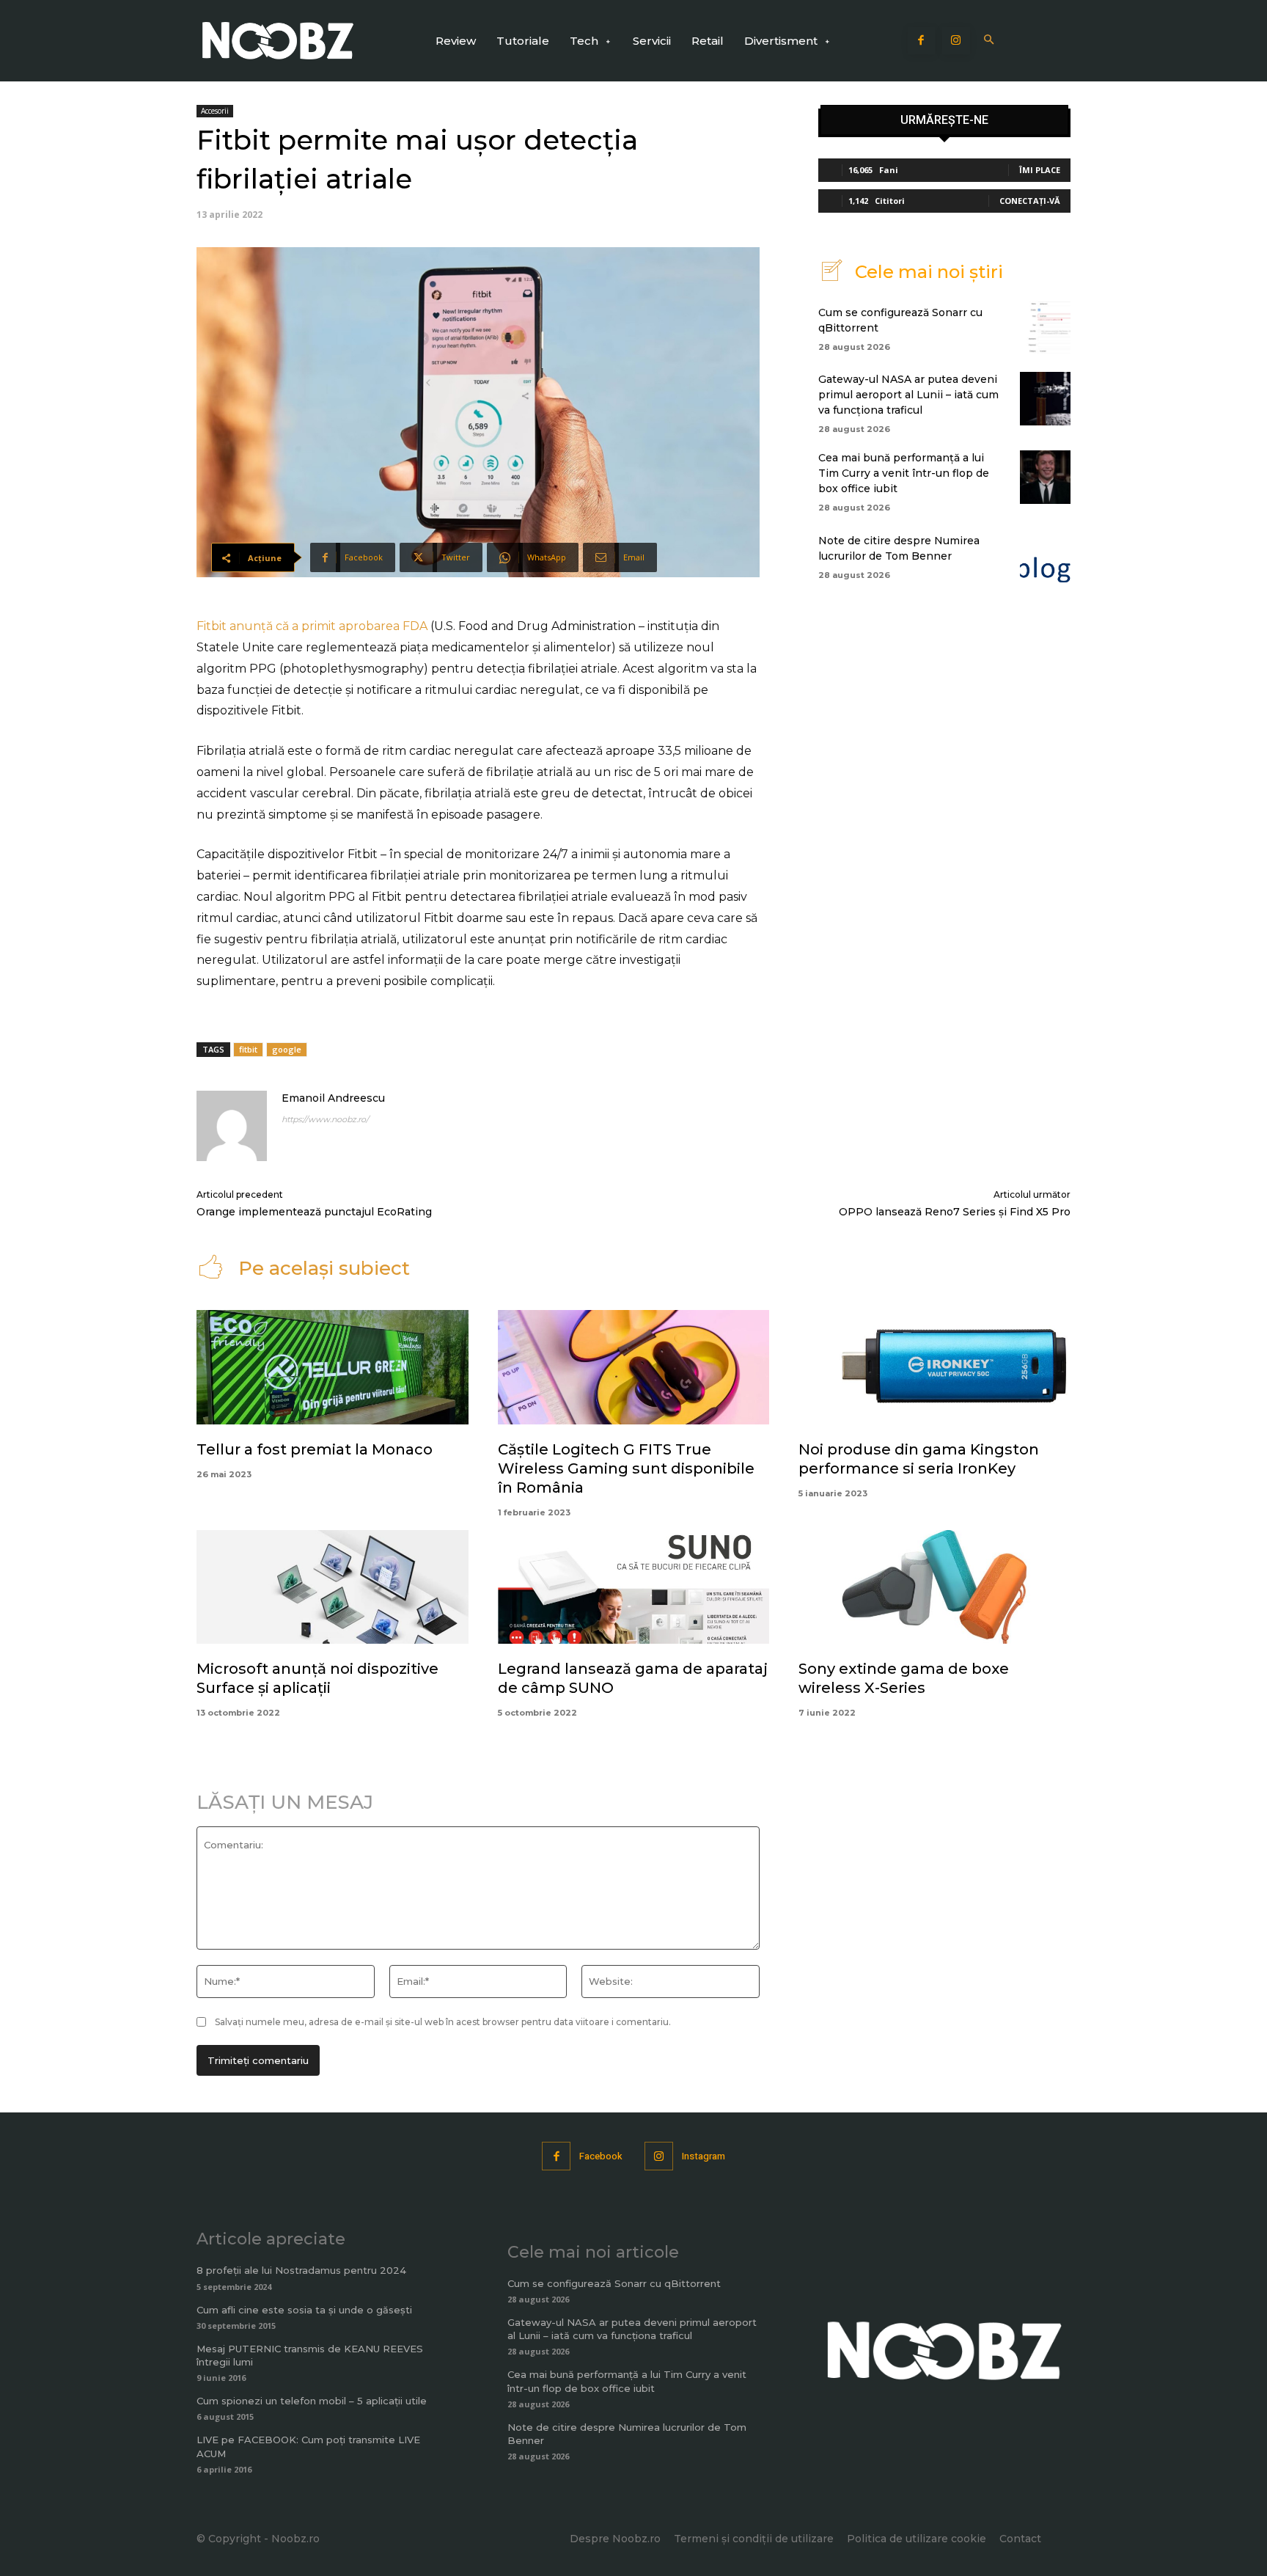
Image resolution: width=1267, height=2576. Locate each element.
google (287, 1049)
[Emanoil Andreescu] (232, 1126)
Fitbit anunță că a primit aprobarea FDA (312, 626)
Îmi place (1040, 170)
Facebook (601, 2156)
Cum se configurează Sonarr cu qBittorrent (614, 2283)
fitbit (248, 1049)
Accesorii (215, 111)
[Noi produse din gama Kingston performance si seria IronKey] (934, 1367)
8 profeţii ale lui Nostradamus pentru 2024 (301, 2270)
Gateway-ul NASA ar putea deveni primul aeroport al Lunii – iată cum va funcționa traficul (908, 395)
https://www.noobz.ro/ (325, 1119)
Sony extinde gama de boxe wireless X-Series (904, 1678)
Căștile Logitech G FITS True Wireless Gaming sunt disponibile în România (626, 1468)
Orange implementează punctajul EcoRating (314, 1212)
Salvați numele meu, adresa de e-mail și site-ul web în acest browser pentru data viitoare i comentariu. (443, 2022)
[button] (989, 41)
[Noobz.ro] (278, 41)
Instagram (704, 2156)
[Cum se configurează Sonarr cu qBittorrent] (1045, 327)
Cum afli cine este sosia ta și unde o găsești (304, 2310)
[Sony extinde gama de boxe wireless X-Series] (934, 1587)
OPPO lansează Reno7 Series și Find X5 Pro (955, 1212)
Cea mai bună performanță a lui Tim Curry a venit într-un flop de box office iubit (904, 473)
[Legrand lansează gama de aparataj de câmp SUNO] (634, 1587)
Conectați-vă (1030, 201)
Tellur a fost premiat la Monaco (315, 1449)
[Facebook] (922, 41)
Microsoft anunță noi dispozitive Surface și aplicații (317, 1678)
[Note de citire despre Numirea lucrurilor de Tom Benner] (1045, 555)
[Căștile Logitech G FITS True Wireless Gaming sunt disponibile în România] (634, 1367)
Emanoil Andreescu (333, 1098)
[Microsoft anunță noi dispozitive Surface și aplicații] (333, 1587)
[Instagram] (956, 41)
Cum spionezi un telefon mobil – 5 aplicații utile (312, 2401)
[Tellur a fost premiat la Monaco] (333, 1367)
